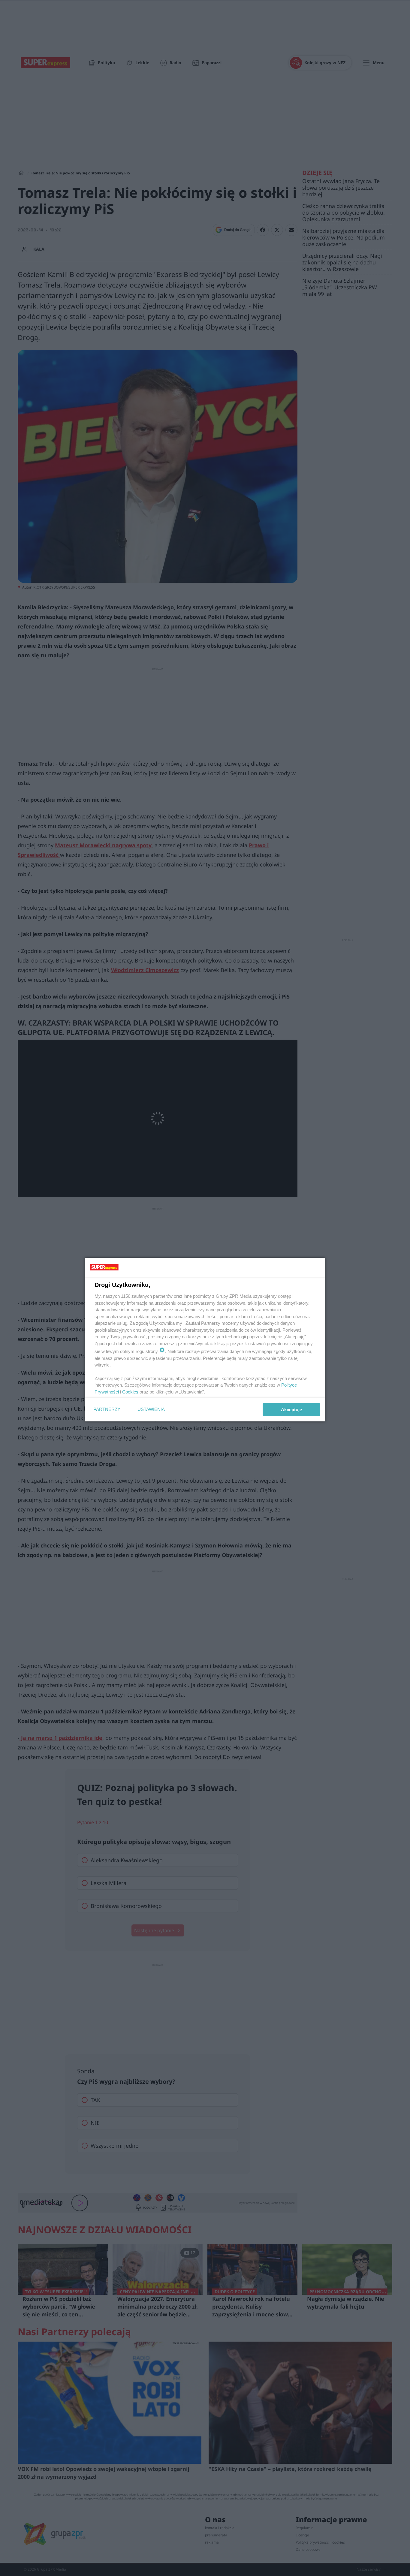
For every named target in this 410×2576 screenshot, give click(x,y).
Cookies (130, 1392)
